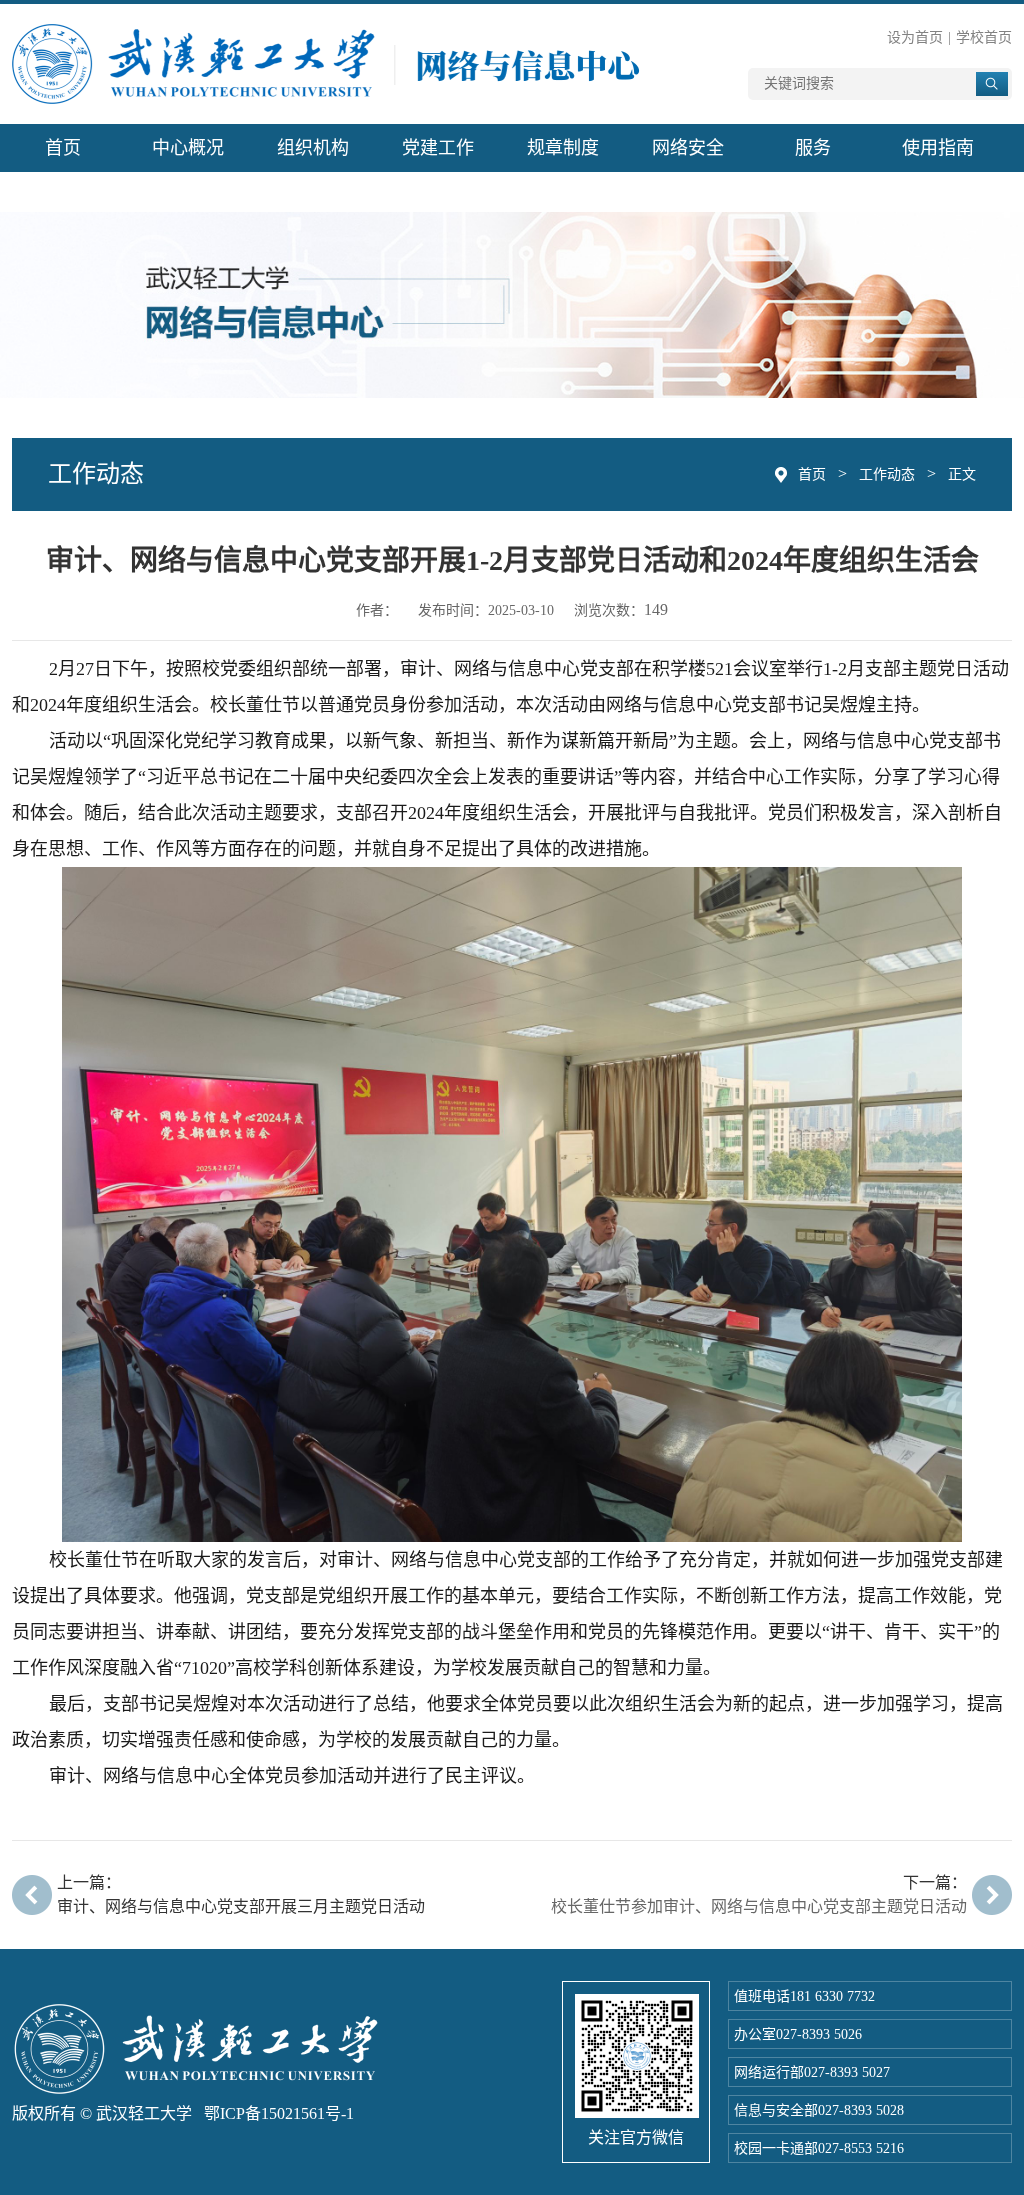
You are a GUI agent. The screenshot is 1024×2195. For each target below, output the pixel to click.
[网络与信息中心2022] (328, 62)
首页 (63, 148)
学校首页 (984, 37)
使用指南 (938, 148)
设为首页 (915, 37)
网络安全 (688, 148)
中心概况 (188, 148)
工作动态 (887, 474)
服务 (813, 148)
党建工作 (438, 148)
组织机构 (313, 148)
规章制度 (563, 148)
